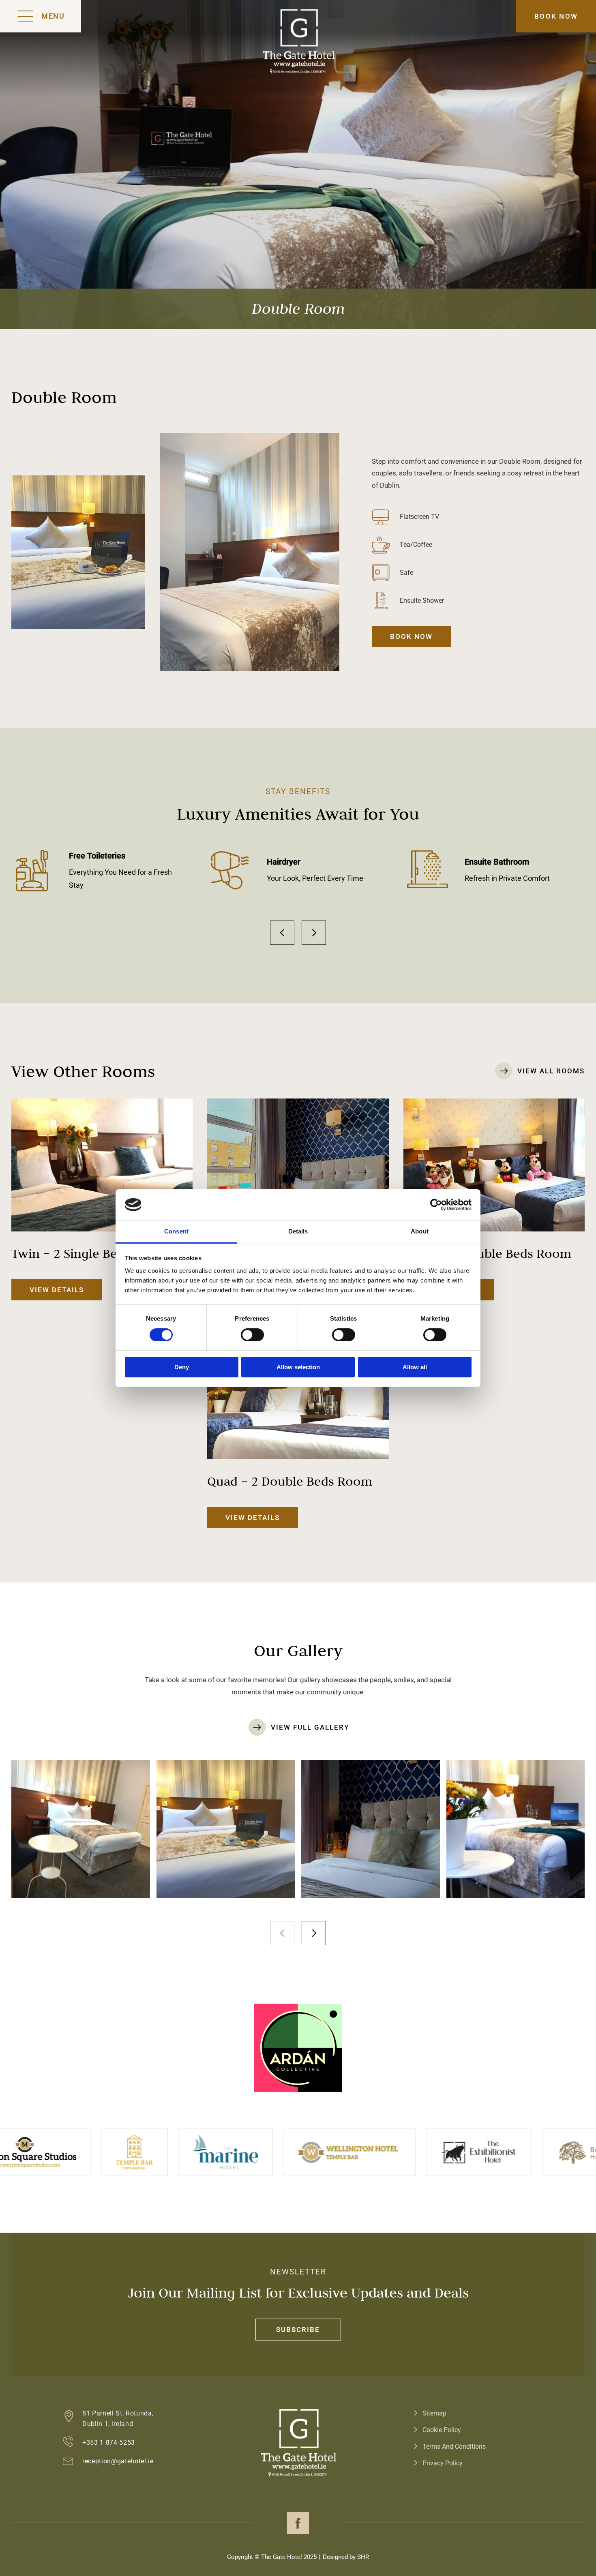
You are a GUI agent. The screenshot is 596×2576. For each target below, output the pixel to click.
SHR (363, 2557)
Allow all (415, 1367)
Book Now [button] (556, 16)
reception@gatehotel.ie (118, 2461)
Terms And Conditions (454, 2446)
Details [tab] (298, 1231)
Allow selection (298, 1367)
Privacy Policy (443, 2463)
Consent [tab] (176, 1231)
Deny (182, 1367)
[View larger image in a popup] (81, 1829)
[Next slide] (314, 933)
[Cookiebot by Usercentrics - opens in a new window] (436, 1205)
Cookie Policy (442, 2430)
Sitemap (434, 2413)
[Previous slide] (282, 933)
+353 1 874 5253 (109, 2442)
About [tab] (420, 1231)
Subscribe (298, 2330)
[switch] (252, 1335)
